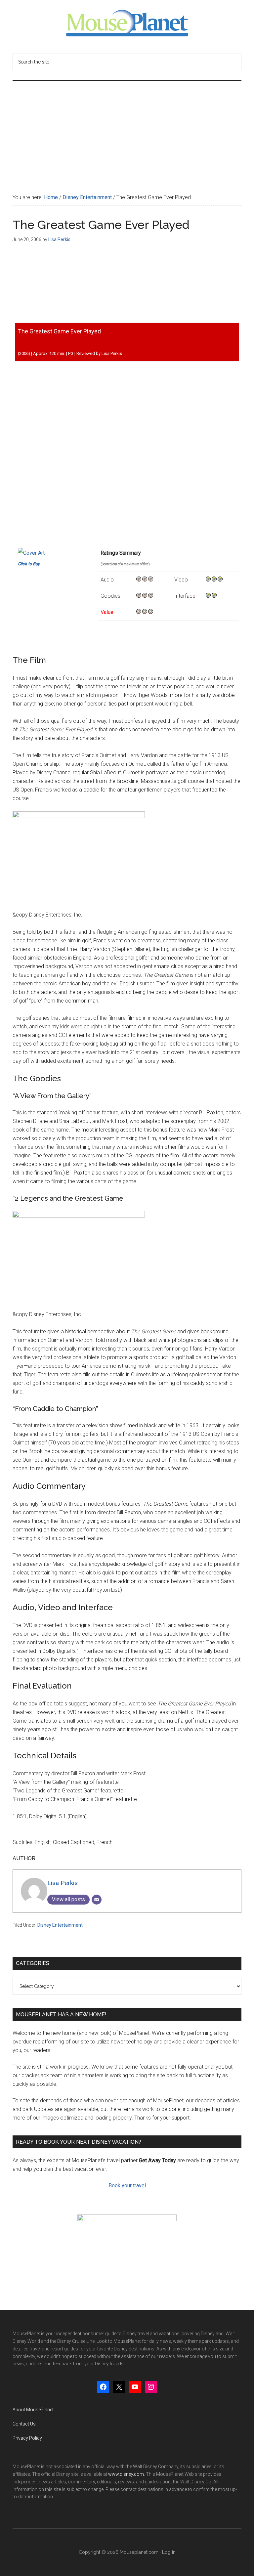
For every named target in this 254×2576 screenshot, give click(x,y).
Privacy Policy (27, 2438)
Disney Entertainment (60, 1925)
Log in (169, 2552)
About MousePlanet (33, 2410)
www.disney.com (126, 2474)
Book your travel (127, 2186)
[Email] (97, 1900)
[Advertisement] (127, 130)
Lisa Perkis (63, 1883)
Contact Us (24, 2424)
